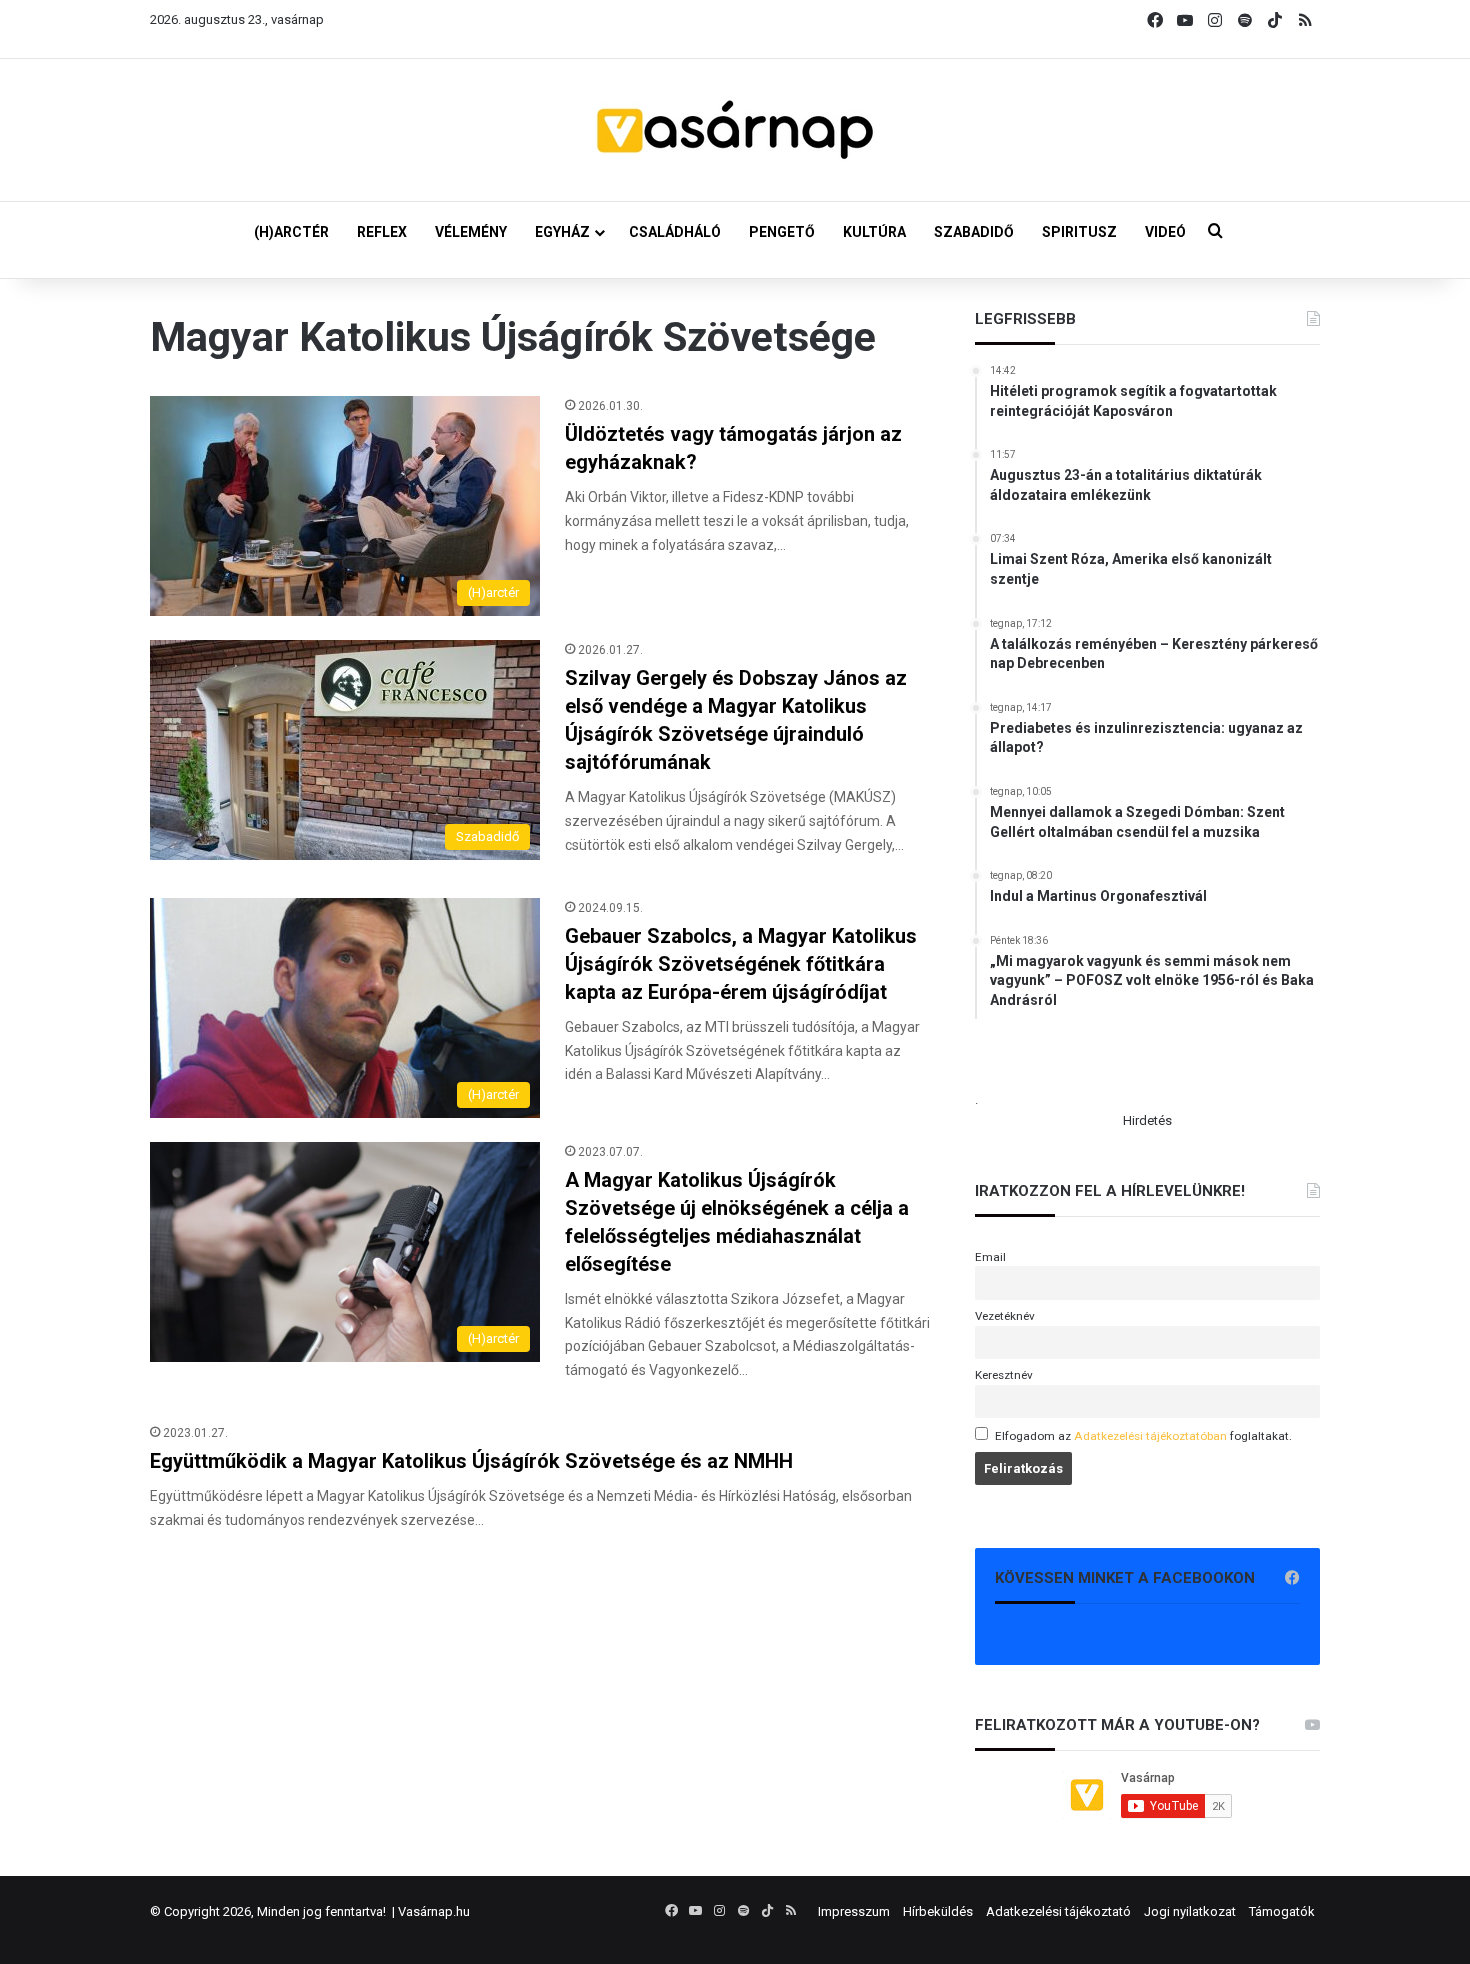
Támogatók (1282, 1911)
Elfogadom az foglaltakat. (1143, 1436)
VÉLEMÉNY (471, 232)
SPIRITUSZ (1079, 232)
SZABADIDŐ (974, 232)
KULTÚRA (874, 232)
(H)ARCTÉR (291, 232)
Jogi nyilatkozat (1190, 1911)
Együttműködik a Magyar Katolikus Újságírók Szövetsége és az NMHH (471, 1461)
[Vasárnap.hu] (735, 130)
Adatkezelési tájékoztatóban (1150, 1436)
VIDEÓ (1165, 232)
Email (990, 1257)
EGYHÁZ (562, 232)
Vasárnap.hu (434, 1911)
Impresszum (854, 1911)
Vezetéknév (1005, 1316)
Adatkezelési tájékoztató (1058, 1911)
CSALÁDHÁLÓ (675, 232)
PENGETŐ (782, 232)
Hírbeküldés (938, 1911)
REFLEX (382, 232)
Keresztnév (1004, 1375)
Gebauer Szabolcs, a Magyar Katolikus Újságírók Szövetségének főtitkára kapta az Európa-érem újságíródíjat (741, 964)
